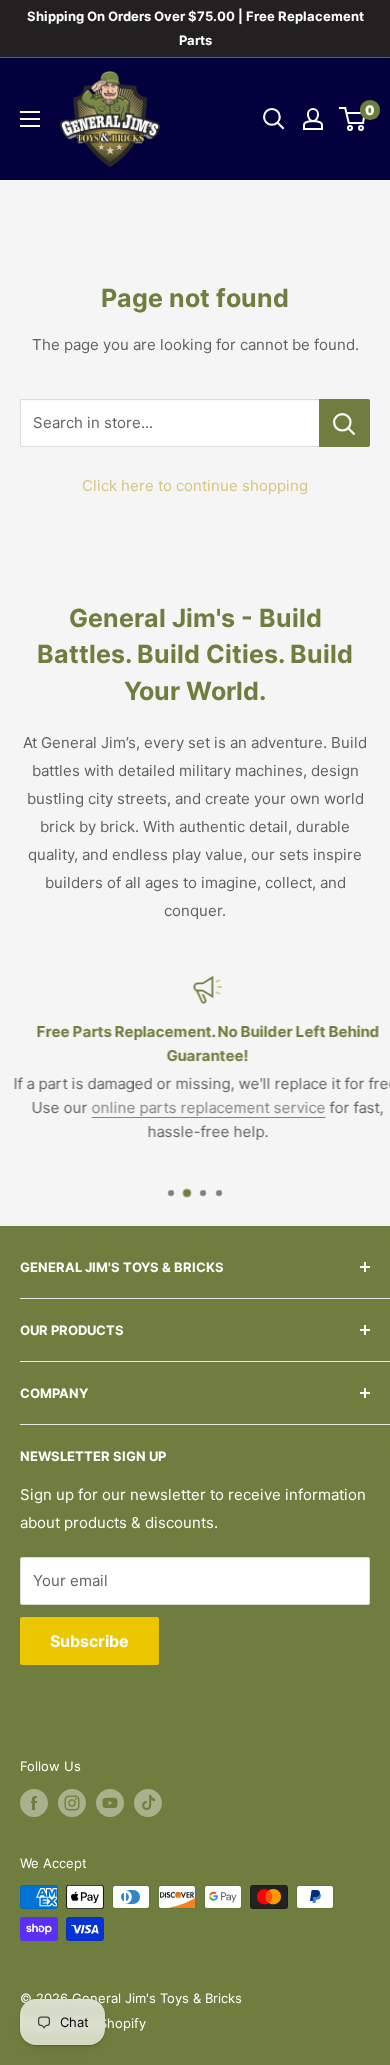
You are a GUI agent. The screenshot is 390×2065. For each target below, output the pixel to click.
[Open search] (274, 119)
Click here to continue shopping (195, 485)
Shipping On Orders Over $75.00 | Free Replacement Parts (195, 28)
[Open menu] (30, 119)
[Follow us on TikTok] (148, 1803)
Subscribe (89, 1641)
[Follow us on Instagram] (72, 1803)
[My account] (313, 119)
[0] (353, 119)
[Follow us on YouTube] (110, 1803)
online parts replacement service (197, 1107)
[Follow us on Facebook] (34, 1803)
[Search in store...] (344, 423)
